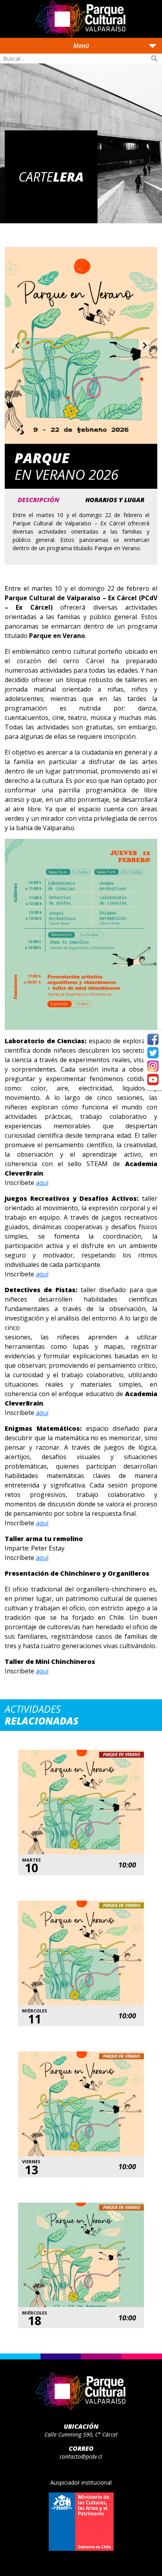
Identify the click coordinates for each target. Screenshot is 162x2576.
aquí (42, 1183)
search (155, 59)
